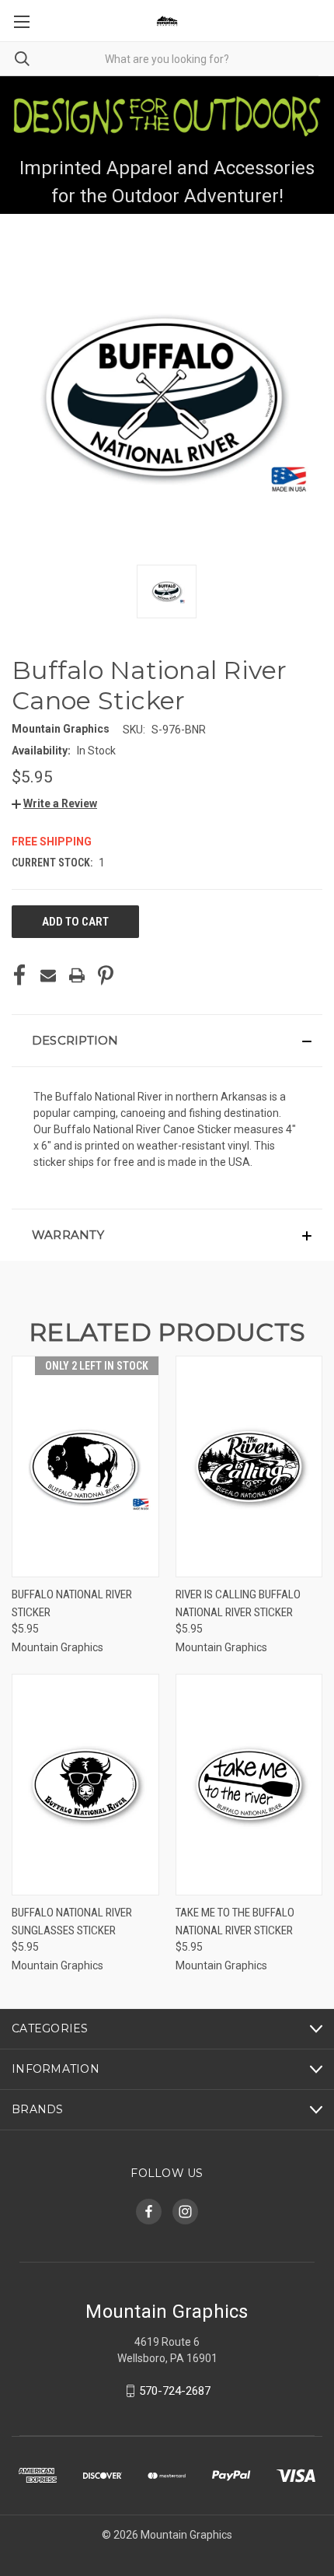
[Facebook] (19, 975)
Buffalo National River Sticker (72, 1603)
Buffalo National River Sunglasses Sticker (72, 1921)
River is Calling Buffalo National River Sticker (238, 1603)
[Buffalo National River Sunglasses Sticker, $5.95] (85, 1785)
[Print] (77, 975)
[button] (54, 803)
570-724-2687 (175, 2391)
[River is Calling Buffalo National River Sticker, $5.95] (249, 1466)
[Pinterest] (106, 975)
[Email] (48, 975)
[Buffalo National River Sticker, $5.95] (85, 1466)
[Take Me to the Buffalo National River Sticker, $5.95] (249, 1785)
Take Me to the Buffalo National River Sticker (235, 1921)
